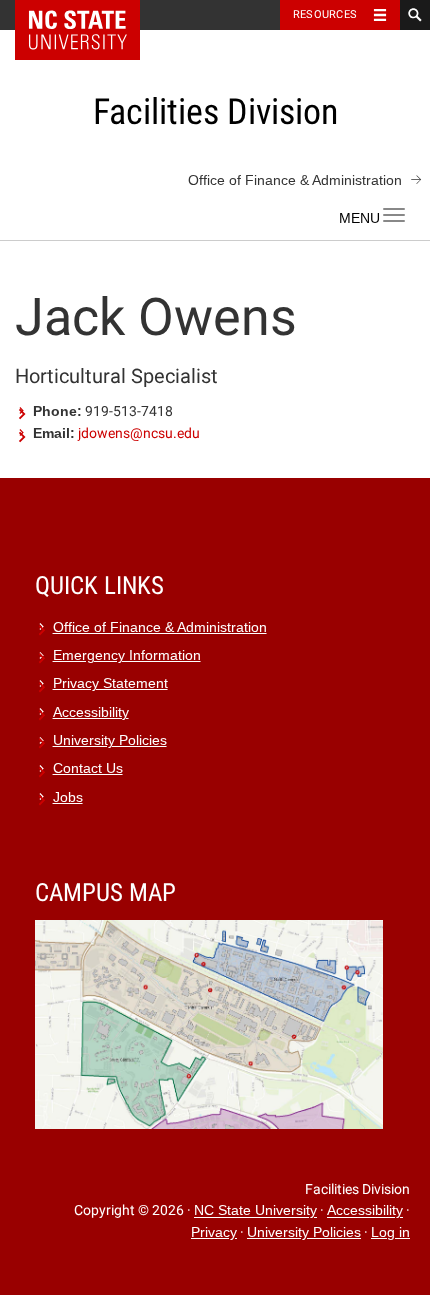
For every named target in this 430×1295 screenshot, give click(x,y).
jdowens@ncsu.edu (139, 433)
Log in (390, 1232)
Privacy (214, 1232)
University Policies (110, 740)
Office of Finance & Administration (295, 180)
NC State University (255, 1211)
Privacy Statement (110, 683)
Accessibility (91, 712)
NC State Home (90, 15)
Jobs (68, 797)
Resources (325, 14)
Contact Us (88, 768)
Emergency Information (127, 655)
